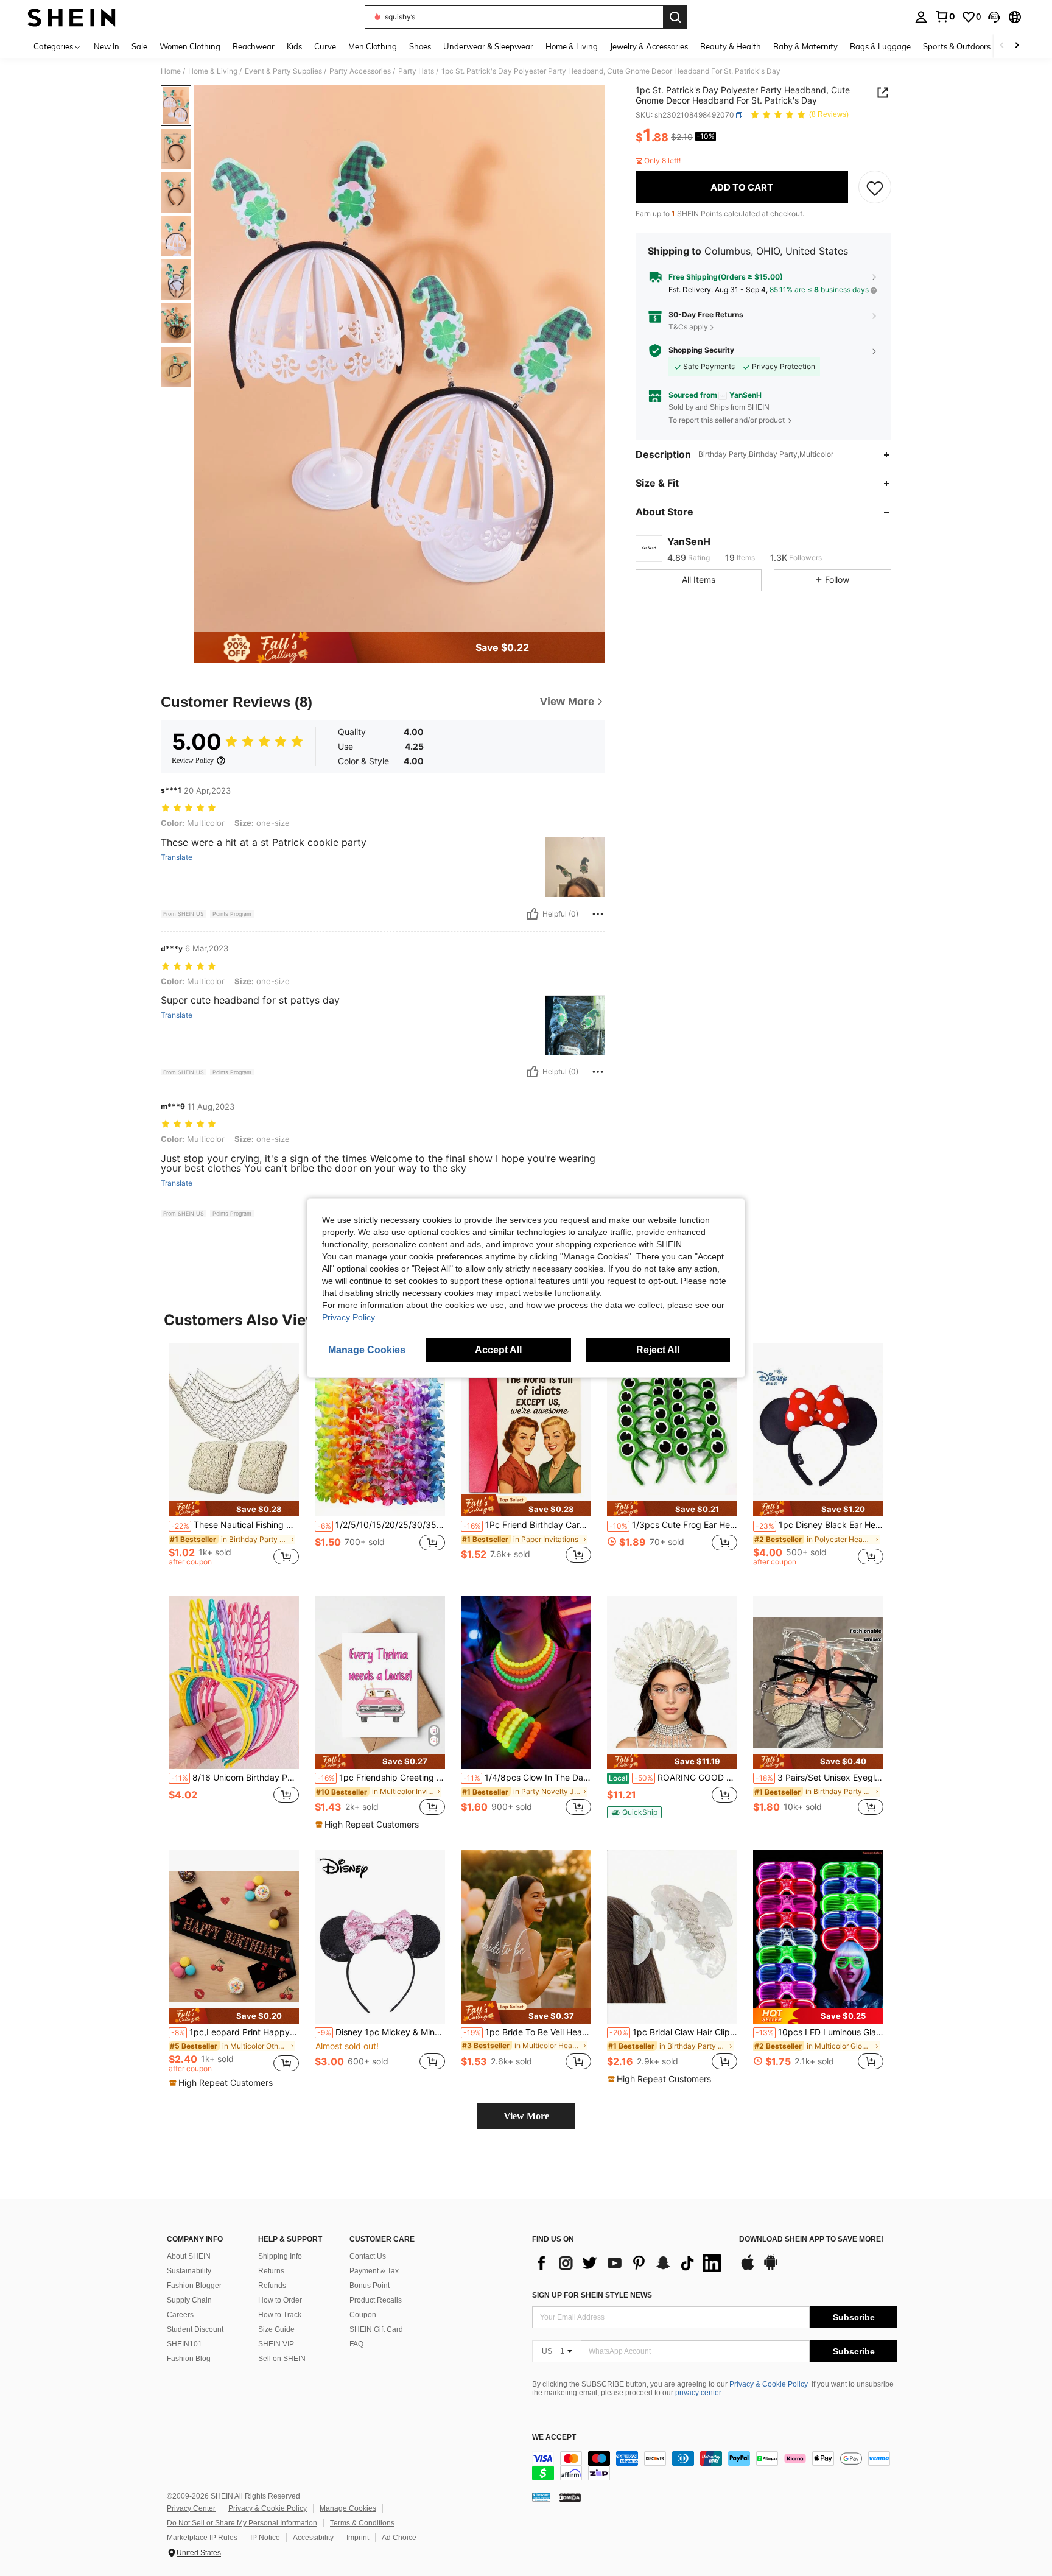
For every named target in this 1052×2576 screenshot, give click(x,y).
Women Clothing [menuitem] (190, 46)
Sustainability (189, 2271)
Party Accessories (360, 71)
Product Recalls (376, 2300)
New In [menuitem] (107, 46)
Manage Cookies (348, 2508)
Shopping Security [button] (701, 351)
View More (526, 2116)
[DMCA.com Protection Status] (570, 2497)
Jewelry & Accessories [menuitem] (649, 46)
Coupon (363, 2315)
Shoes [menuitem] (420, 46)
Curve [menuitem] (325, 46)
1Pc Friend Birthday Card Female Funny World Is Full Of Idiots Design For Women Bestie (527, 1525)
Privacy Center (191, 2508)
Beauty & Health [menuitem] (731, 46)
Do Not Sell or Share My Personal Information (242, 2523)
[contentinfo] (715, 2466)
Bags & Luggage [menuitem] (880, 46)
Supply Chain (189, 2300)
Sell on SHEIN (282, 2359)
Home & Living (213, 71)
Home (171, 71)
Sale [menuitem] (139, 46)
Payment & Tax (374, 2271)
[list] (629, 2263)
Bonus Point (370, 2286)
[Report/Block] (598, 914)
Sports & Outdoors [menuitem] (957, 46)
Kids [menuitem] (294, 46)
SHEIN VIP (276, 2344)
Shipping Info (280, 2256)
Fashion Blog (189, 2359)
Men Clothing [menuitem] (373, 46)
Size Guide (276, 2329)
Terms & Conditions (362, 2523)
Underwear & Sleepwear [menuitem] (488, 46)
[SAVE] (875, 188)
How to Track (280, 2315)
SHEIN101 (184, 2344)
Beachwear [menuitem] (254, 46)
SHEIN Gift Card (376, 2329)
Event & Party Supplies (283, 71)
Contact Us (368, 2256)
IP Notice (265, 2538)
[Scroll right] (1017, 46)
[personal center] (921, 17)
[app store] (748, 2268)
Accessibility (313, 2538)
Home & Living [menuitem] (572, 46)
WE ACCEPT (554, 2437)
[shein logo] (72, 17)
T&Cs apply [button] (688, 327)
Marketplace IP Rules (202, 2538)
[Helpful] (533, 914)
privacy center (698, 2393)
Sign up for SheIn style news (592, 2295)
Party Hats (416, 71)
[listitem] (234, 1460)
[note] (234, 1509)
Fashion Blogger (194, 2286)
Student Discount (195, 2329)
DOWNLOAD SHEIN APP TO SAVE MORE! (811, 2240)
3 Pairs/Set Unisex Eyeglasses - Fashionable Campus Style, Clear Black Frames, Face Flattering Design (819, 1778)
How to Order (280, 2300)
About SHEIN (189, 2256)
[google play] (771, 2268)
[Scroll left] (1002, 46)
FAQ (356, 2344)
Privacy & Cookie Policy (769, 2384)
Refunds (272, 2286)
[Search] (675, 17)
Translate (177, 857)
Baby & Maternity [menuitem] (805, 46)
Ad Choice (399, 2538)
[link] (945, 16)
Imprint (358, 2538)
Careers (180, 2315)
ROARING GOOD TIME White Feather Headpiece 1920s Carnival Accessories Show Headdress (673, 1778)
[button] (994, 17)
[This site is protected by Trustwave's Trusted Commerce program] (541, 2497)
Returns (271, 2271)
